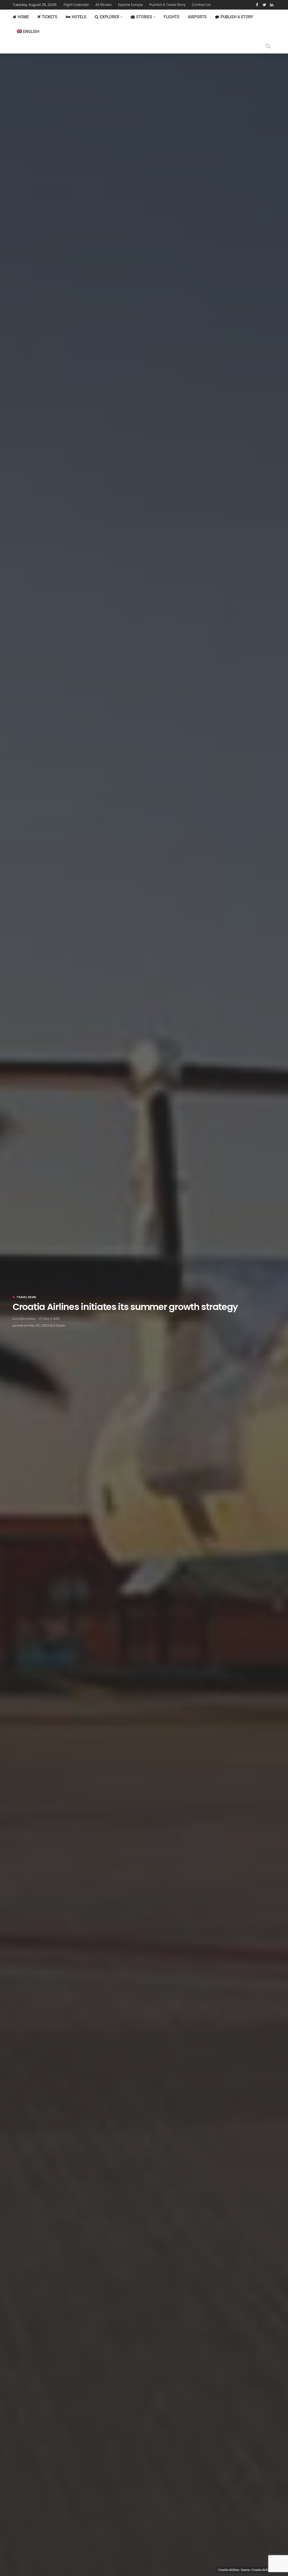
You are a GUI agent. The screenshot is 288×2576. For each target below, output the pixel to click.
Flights (172, 17)
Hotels (79, 17)
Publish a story (237, 17)
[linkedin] (272, 5)
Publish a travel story (167, 5)
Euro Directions (24, 1319)
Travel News (26, 1297)
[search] (268, 46)
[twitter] (264, 5)
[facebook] (257, 5)
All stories (103, 5)
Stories (144, 17)
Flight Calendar (76, 5)
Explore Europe (130, 5)
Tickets (50, 17)
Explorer (110, 17)
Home (23, 17)
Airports (197, 17)
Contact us (201, 5)
